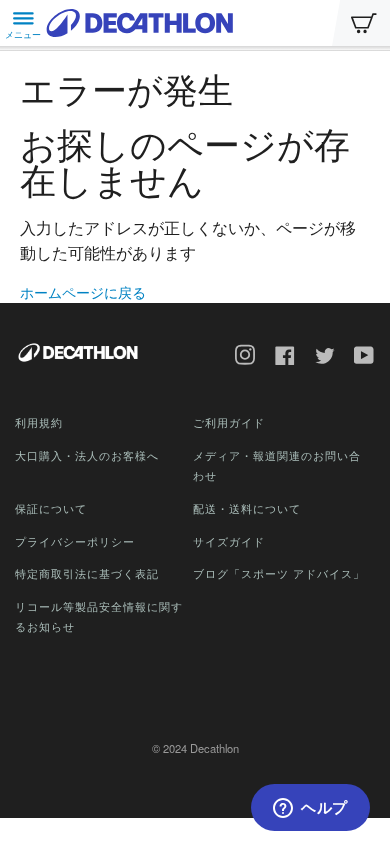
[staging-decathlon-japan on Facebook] (278, 357)
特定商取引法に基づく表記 (87, 573)
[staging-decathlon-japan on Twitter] (318, 358)
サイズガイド (229, 541)
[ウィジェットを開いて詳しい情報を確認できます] (310, 809)
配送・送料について (247, 508)
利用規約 (39, 422)
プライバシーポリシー (75, 541)
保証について (51, 508)
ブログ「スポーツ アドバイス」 (279, 573)
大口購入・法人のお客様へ (87, 455)
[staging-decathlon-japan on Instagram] (238, 357)
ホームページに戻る (83, 292)
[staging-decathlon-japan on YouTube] (357, 357)
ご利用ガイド (229, 422)
